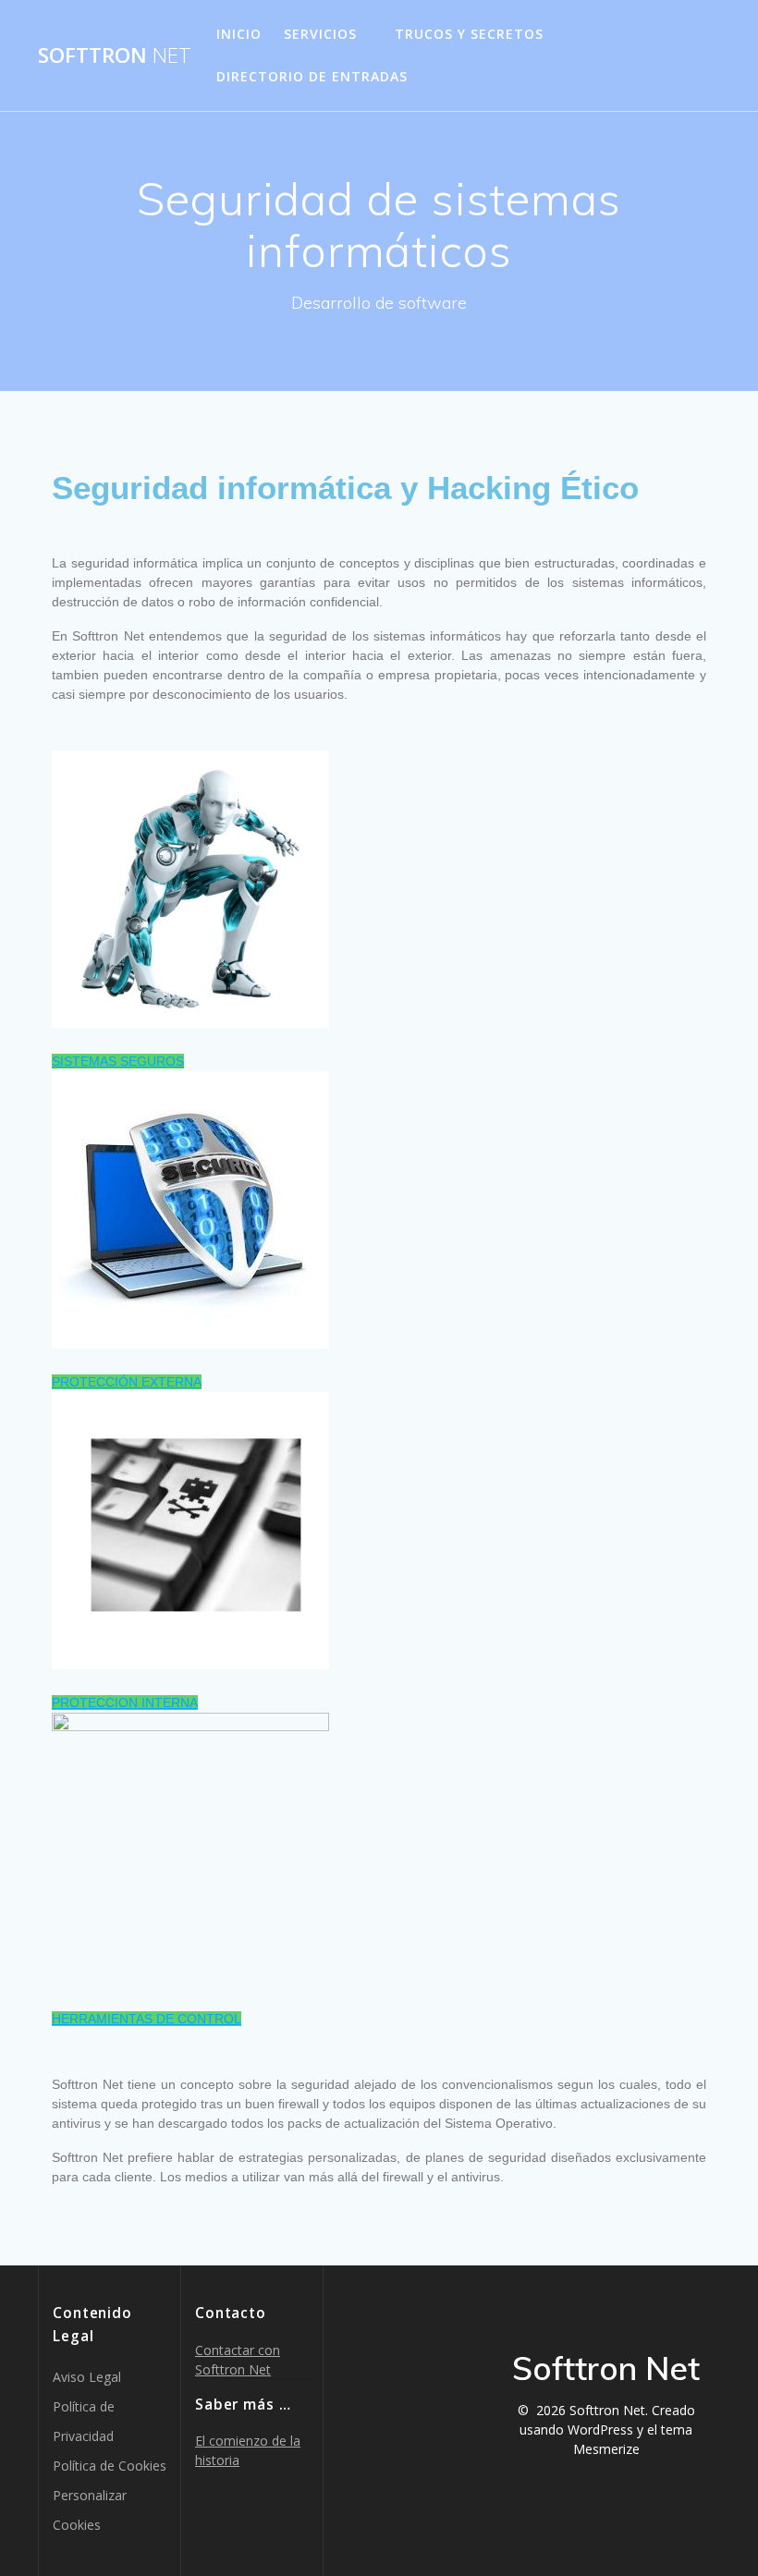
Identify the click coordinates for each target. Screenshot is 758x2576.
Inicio (239, 34)
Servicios (320, 34)
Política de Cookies (110, 2466)
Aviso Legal (87, 2377)
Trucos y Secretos (469, 34)
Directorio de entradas (312, 76)
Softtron (115, 55)
